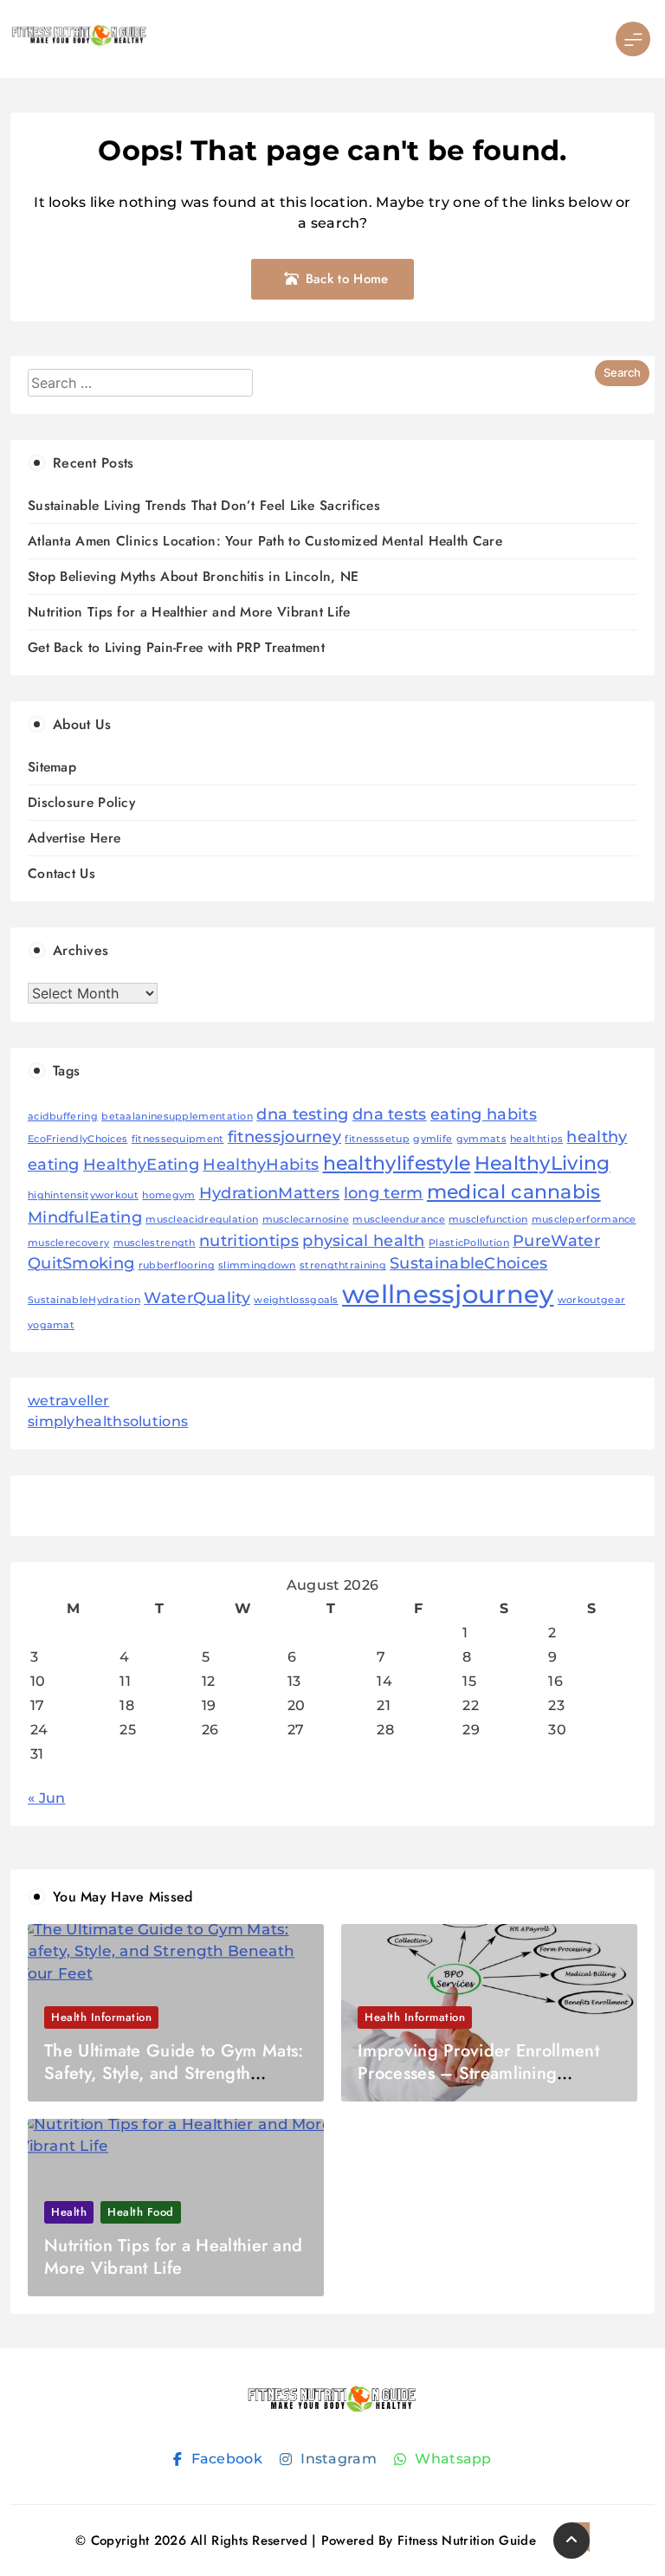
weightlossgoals (296, 1300)
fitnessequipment (178, 1139)
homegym (168, 1195)
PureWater (556, 1240)
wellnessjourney (448, 1294)
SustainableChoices (468, 1263)
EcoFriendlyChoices (77, 1139)
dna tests (390, 1114)
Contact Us (61, 873)
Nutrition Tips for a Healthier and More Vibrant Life (189, 612)
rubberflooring (177, 1265)
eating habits (484, 1114)
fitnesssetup (377, 1139)
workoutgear (591, 1300)
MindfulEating (85, 1217)
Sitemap (52, 767)
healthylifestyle (397, 1163)
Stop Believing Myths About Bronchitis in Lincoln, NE (194, 576)
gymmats (481, 1139)
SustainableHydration (84, 1300)
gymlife (433, 1139)
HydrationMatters (270, 1193)
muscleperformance (584, 1220)
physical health (364, 1240)
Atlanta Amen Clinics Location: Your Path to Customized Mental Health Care (265, 541)
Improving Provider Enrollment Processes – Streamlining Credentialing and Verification (478, 2073)
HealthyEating (141, 1164)
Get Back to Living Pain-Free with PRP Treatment (176, 647)
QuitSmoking (81, 1263)
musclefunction (488, 1220)
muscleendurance (399, 1220)
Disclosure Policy (81, 802)
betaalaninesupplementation (177, 1117)
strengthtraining (343, 1265)
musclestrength (155, 1243)
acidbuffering (63, 1117)
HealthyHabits (261, 1164)
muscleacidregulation (202, 1220)
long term (384, 1193)
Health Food (141, 2212)
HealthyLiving (542, 1163)
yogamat (51, 1325)
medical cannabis (514, 1191)
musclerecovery (68, 1243)
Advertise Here (74, 838)
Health (69, 2212)
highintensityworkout (83, 1195)
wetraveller (68, 1401)
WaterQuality (197, 1298)
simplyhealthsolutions (108, 1421)
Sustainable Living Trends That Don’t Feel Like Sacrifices (204, 505)
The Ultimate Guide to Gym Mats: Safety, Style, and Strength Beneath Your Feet (174, 2073)
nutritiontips (249, 1240)
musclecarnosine (306, 1220)
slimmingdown (257, 1265)
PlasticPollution (469, 1243)
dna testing (302, 1114)
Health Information (101, 2017)
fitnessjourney (284, 1136)
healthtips (536, 1139)
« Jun (47, 1798)
